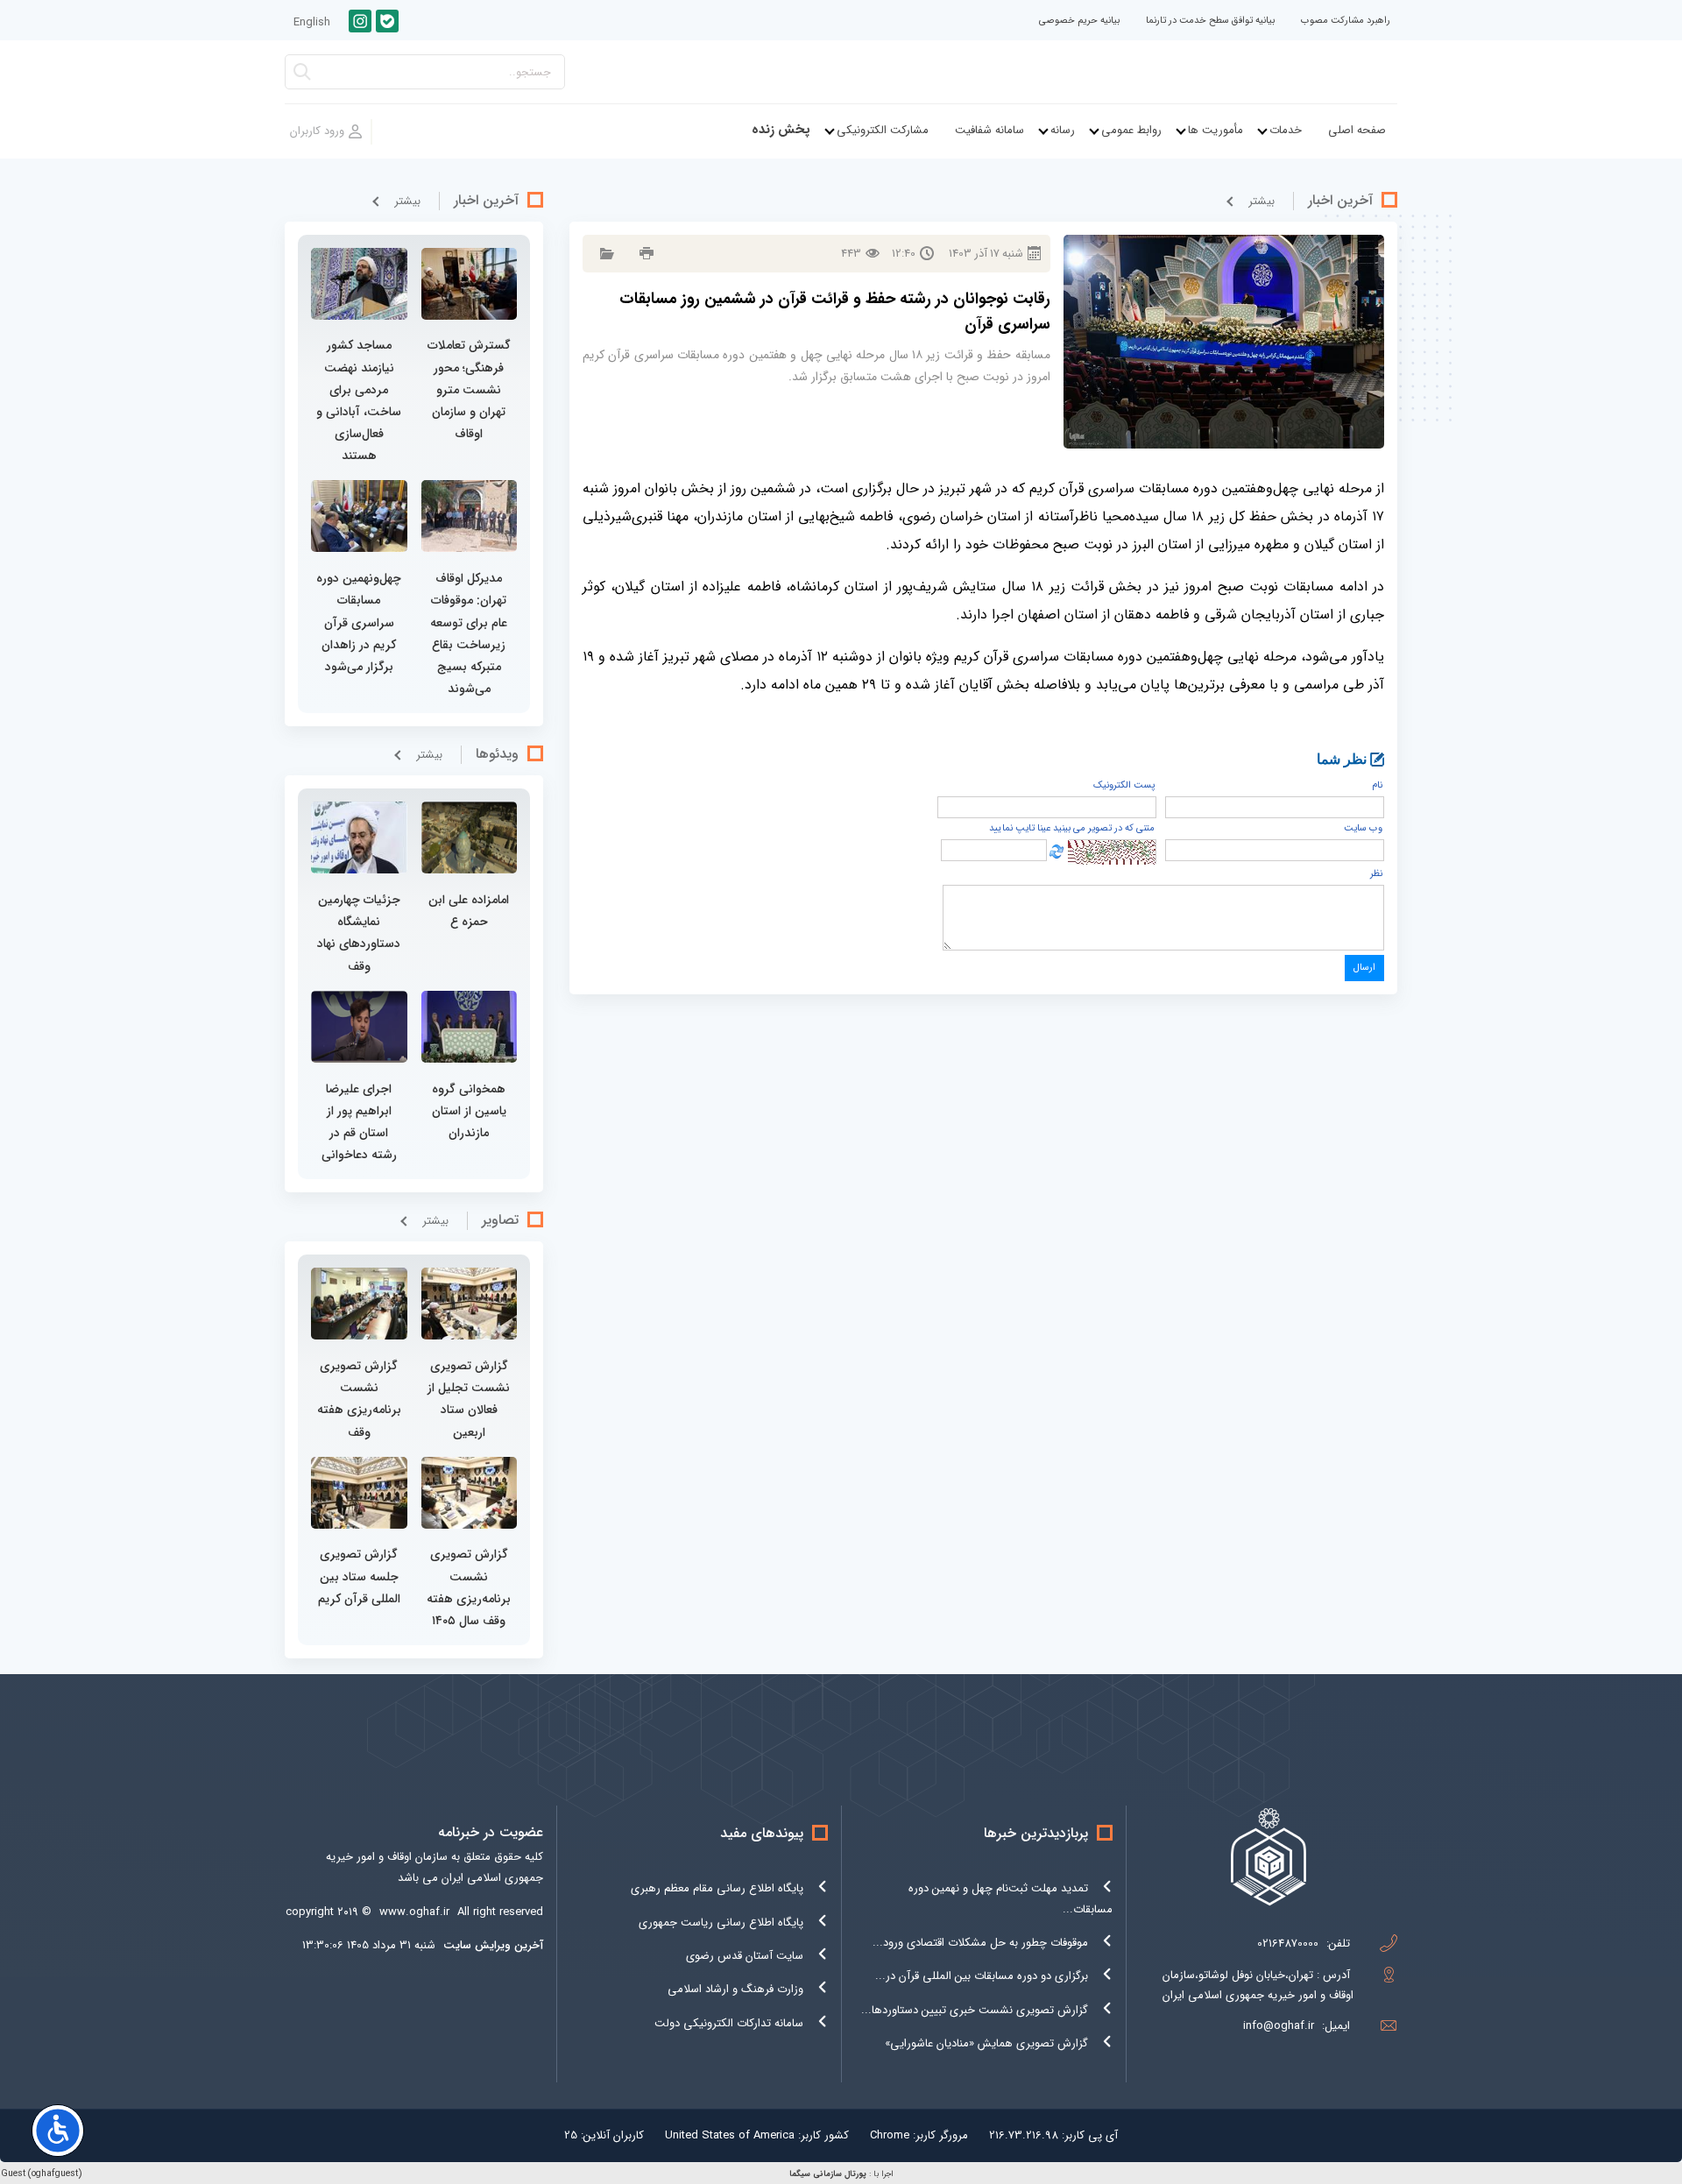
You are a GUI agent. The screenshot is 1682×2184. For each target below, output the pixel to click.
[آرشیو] (605, 254)
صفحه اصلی (1357, 130)
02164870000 (1288, 1944)
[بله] (387, 21)
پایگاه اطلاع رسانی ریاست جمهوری (721, 1922)
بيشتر (1261, 201)
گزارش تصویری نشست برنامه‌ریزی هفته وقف (359, 1399)
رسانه (1063, 130)
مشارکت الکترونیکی (883, 130)
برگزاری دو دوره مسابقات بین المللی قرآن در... (982, 1976)
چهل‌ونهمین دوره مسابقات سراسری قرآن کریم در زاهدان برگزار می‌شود (359, 622)
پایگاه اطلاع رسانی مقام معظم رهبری (717, 1888)
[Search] (302, 77)
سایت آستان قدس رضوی (745, 1956)
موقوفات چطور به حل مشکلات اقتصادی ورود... (980, 1943)
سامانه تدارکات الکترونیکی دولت (729, 2023)
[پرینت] (644, 254)
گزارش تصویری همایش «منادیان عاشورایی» (986, 2043)
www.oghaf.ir (414, 1912)
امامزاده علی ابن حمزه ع (469, 911)
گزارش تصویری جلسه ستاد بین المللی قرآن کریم (359, 1576)
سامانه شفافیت (989, 130)
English (312, 22)
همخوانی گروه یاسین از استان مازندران (469, 1111)
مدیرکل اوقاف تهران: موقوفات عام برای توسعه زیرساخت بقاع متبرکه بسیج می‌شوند (469, 633)
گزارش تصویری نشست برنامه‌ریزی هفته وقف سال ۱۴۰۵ (469, 1587)
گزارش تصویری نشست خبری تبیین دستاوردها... (975, 2010)
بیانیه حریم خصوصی (1079, 21)
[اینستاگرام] (360, 21)
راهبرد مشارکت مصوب (1346, 21)
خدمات (1286, 130)
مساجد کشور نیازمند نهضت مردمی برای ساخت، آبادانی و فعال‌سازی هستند (359, 400)
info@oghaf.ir (1279, 2026)
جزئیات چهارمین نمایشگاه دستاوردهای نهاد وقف (359, 933)
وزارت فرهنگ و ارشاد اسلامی (735, 1989)
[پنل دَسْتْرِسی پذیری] (58, 2131)
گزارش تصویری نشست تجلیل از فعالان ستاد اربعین (469, 1399)
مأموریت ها (1216, 130)
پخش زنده (781, 130)
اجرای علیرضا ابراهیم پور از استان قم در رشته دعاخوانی (359, 1122)
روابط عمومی (1131, 130)
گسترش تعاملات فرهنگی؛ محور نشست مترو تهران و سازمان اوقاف (469, 389)
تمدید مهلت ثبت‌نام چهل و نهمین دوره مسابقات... (1011, 1898)
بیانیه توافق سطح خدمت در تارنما (1210, 21)
